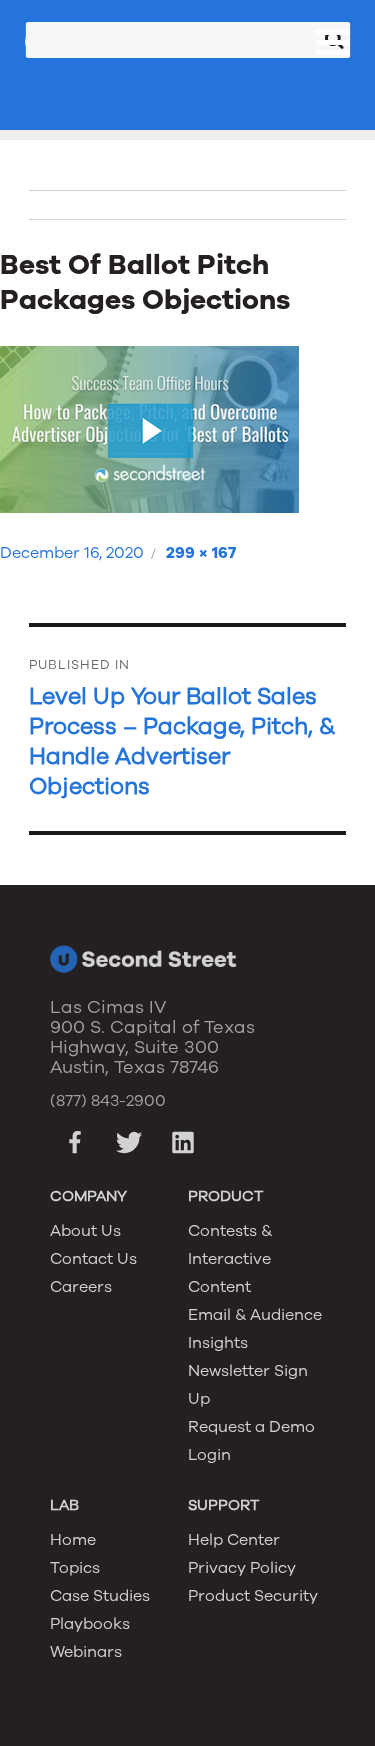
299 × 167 (201, 553)
